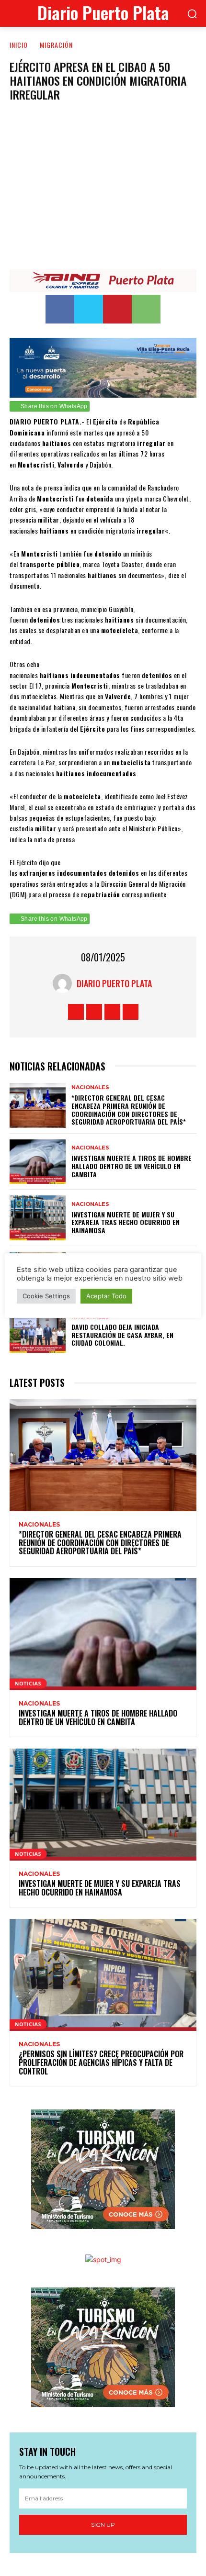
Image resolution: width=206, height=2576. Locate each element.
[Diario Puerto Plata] (65, 983)
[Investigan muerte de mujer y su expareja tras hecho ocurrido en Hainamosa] (38, 1218)
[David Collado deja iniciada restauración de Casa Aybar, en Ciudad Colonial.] (38, 1331)
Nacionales (90, 1087)
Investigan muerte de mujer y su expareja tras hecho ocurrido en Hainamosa (126, 1222)
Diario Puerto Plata (114, 983)
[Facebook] (60, 309)
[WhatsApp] (146, 309)
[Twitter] (89, 309)
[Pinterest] (117, 309)
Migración (56, 45)
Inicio (19, 45)
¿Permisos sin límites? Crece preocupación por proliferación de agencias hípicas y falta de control (101, 2062)
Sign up (103, 2525)
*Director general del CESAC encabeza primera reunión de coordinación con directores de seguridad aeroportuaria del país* (129, 1110)
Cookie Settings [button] (46, 1296)
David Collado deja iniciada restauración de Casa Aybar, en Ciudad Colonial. (122, 1335)
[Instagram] (94, 1012)
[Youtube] (131, 1012)
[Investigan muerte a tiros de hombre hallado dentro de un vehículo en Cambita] (38, 1162)
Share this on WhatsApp (54, 406)
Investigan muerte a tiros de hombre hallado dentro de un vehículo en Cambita (132, 1166)
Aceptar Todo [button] (106, 1296)
